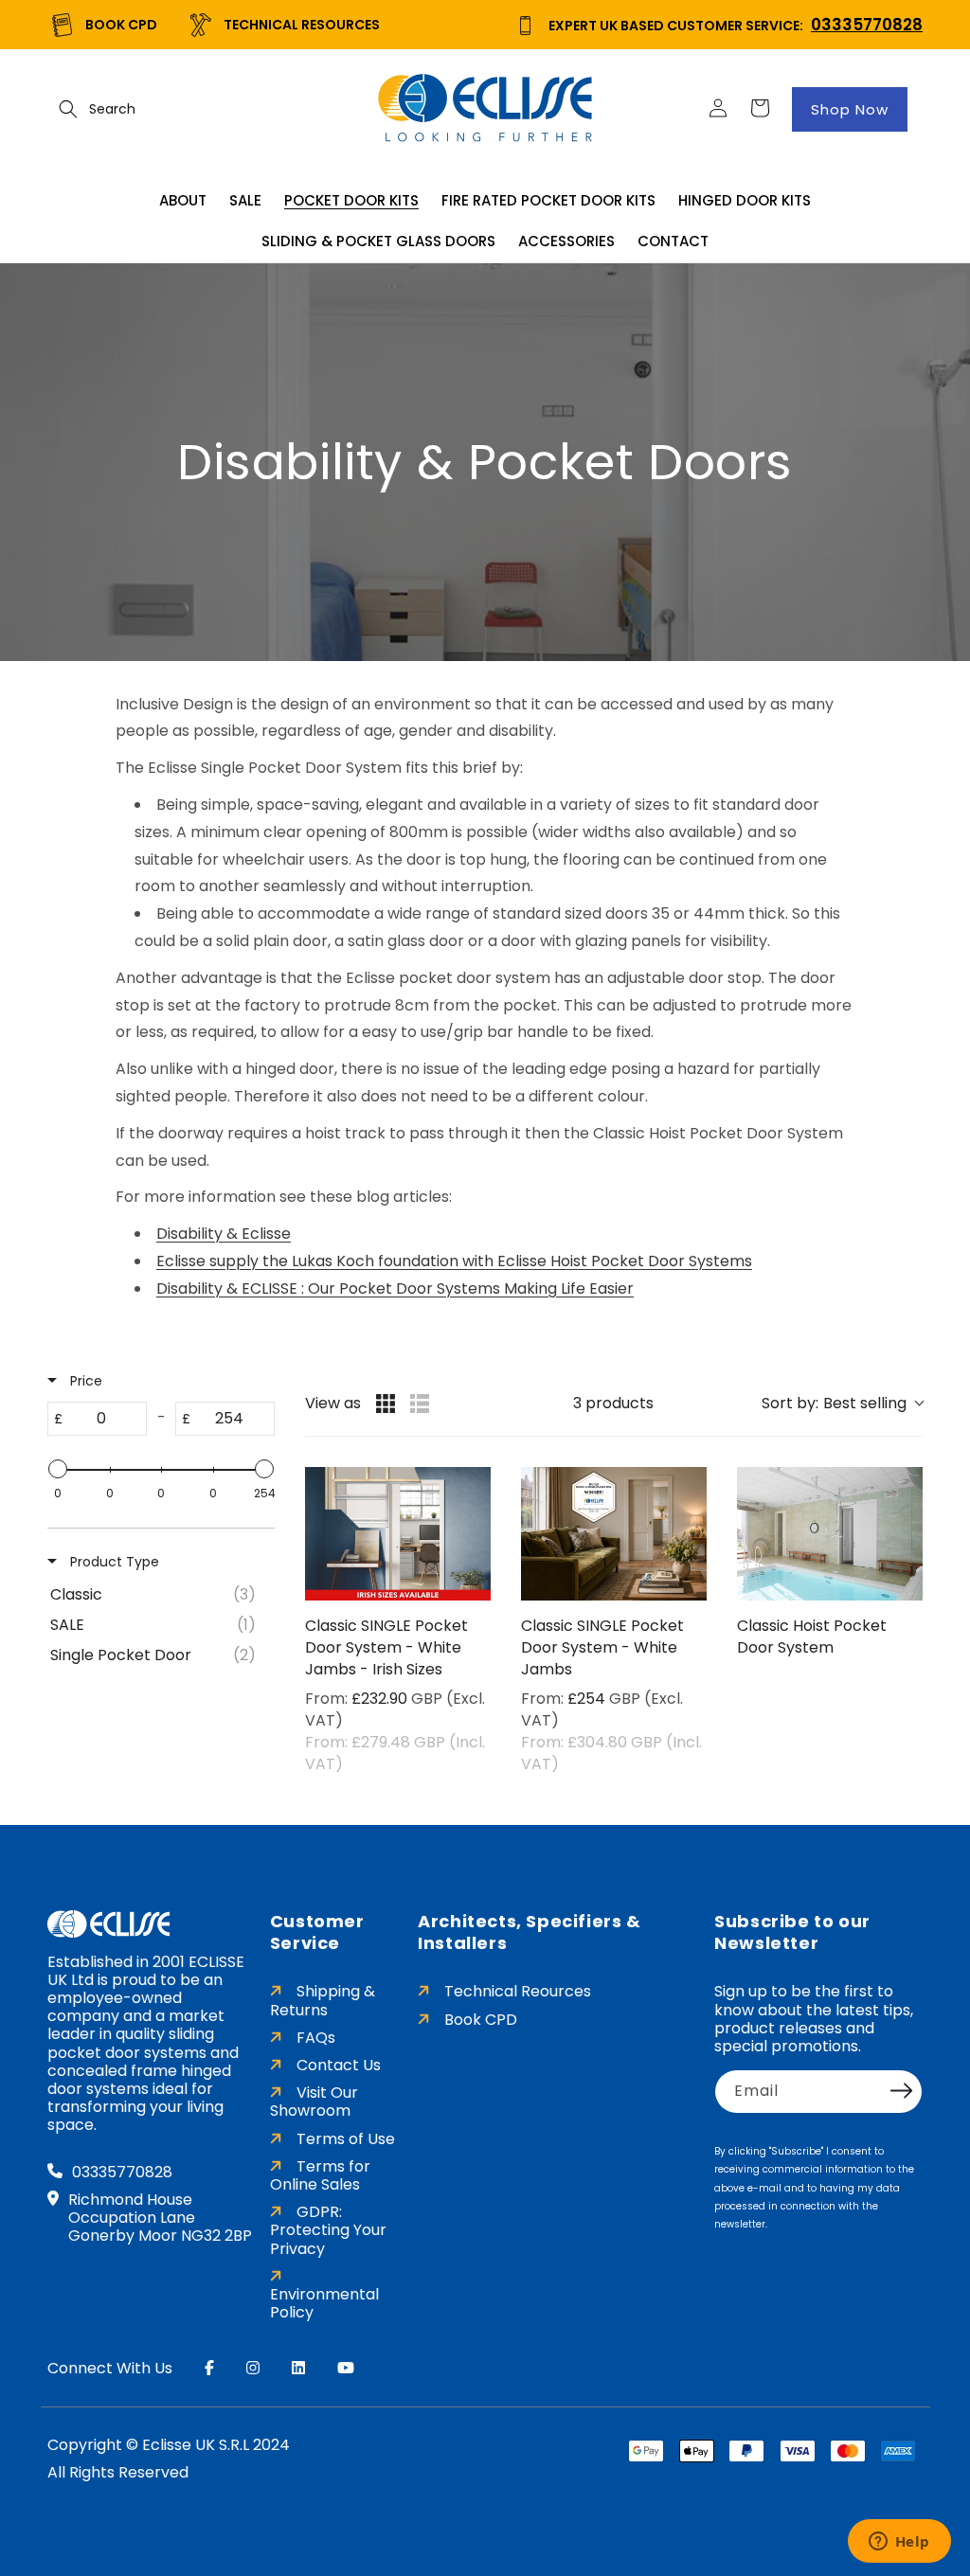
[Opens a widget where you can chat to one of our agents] (899, 2543)
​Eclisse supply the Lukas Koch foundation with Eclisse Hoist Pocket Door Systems (454, 1261)
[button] (68, 109)
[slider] (58, 1469)
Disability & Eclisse (224, 1234)
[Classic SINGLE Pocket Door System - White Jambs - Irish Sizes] (398, 1534)
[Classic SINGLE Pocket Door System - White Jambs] (614, 1534)
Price (84, 1381)
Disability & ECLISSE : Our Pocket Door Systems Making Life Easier (395, 1288)
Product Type (113, 1562)
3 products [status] (613, 1403)
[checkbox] (158, 1595)
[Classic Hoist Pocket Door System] (830, 1534)
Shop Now (850, 109)
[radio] (386, 1404)
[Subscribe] (902, 2090)
